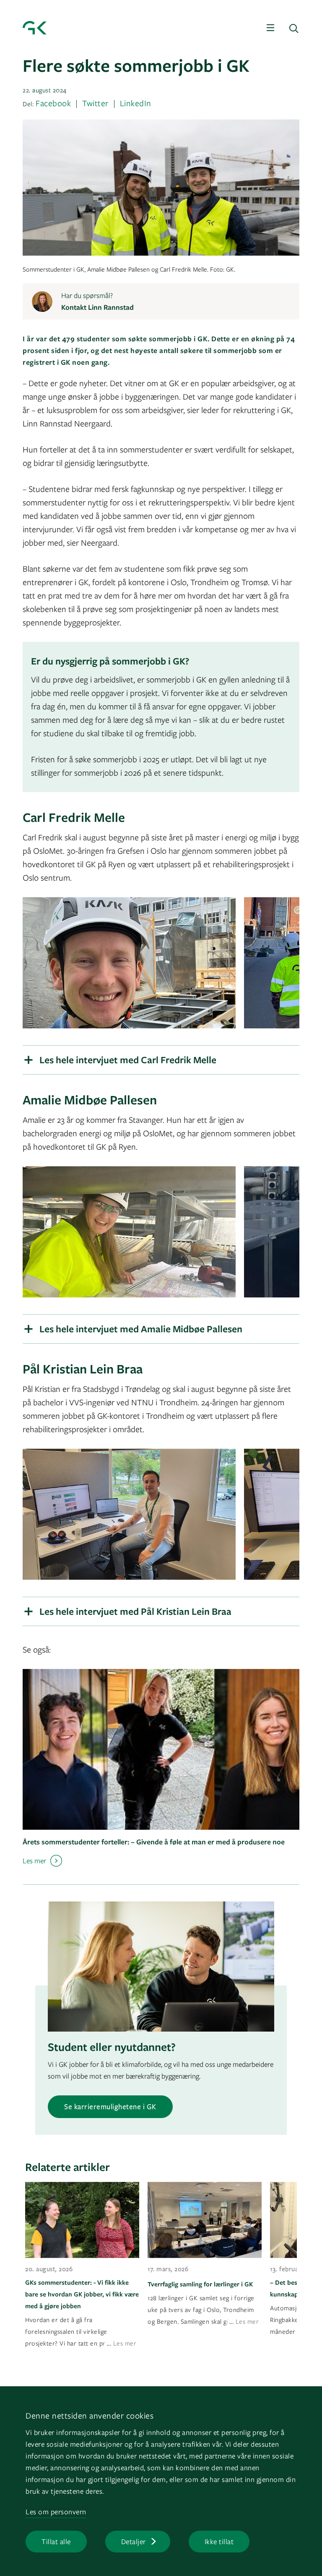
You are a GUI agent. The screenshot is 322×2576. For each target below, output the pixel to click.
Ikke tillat (219, 2541)
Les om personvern (56, 2512)
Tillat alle (56, 2541)
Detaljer (134, 2541)
